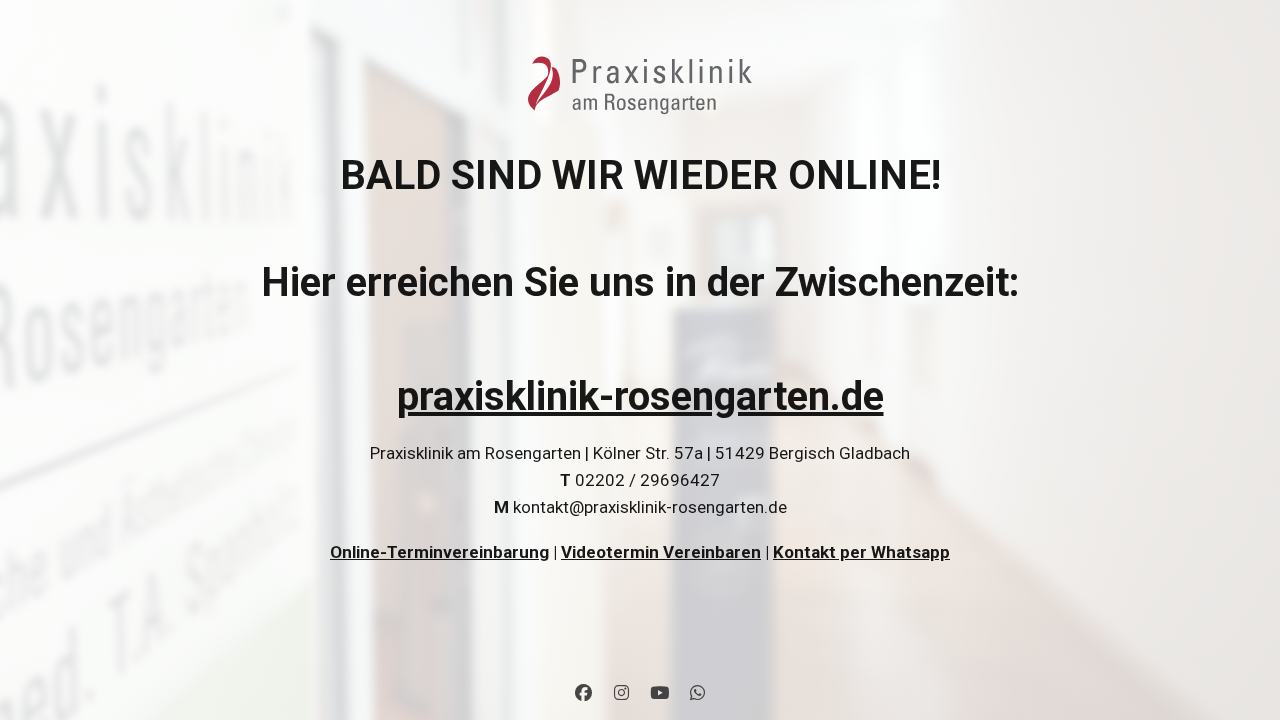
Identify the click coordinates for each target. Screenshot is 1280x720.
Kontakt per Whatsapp (861, 552)
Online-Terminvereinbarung (439, 552)
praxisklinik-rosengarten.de (640, 396)
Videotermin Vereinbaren (661, 552)
